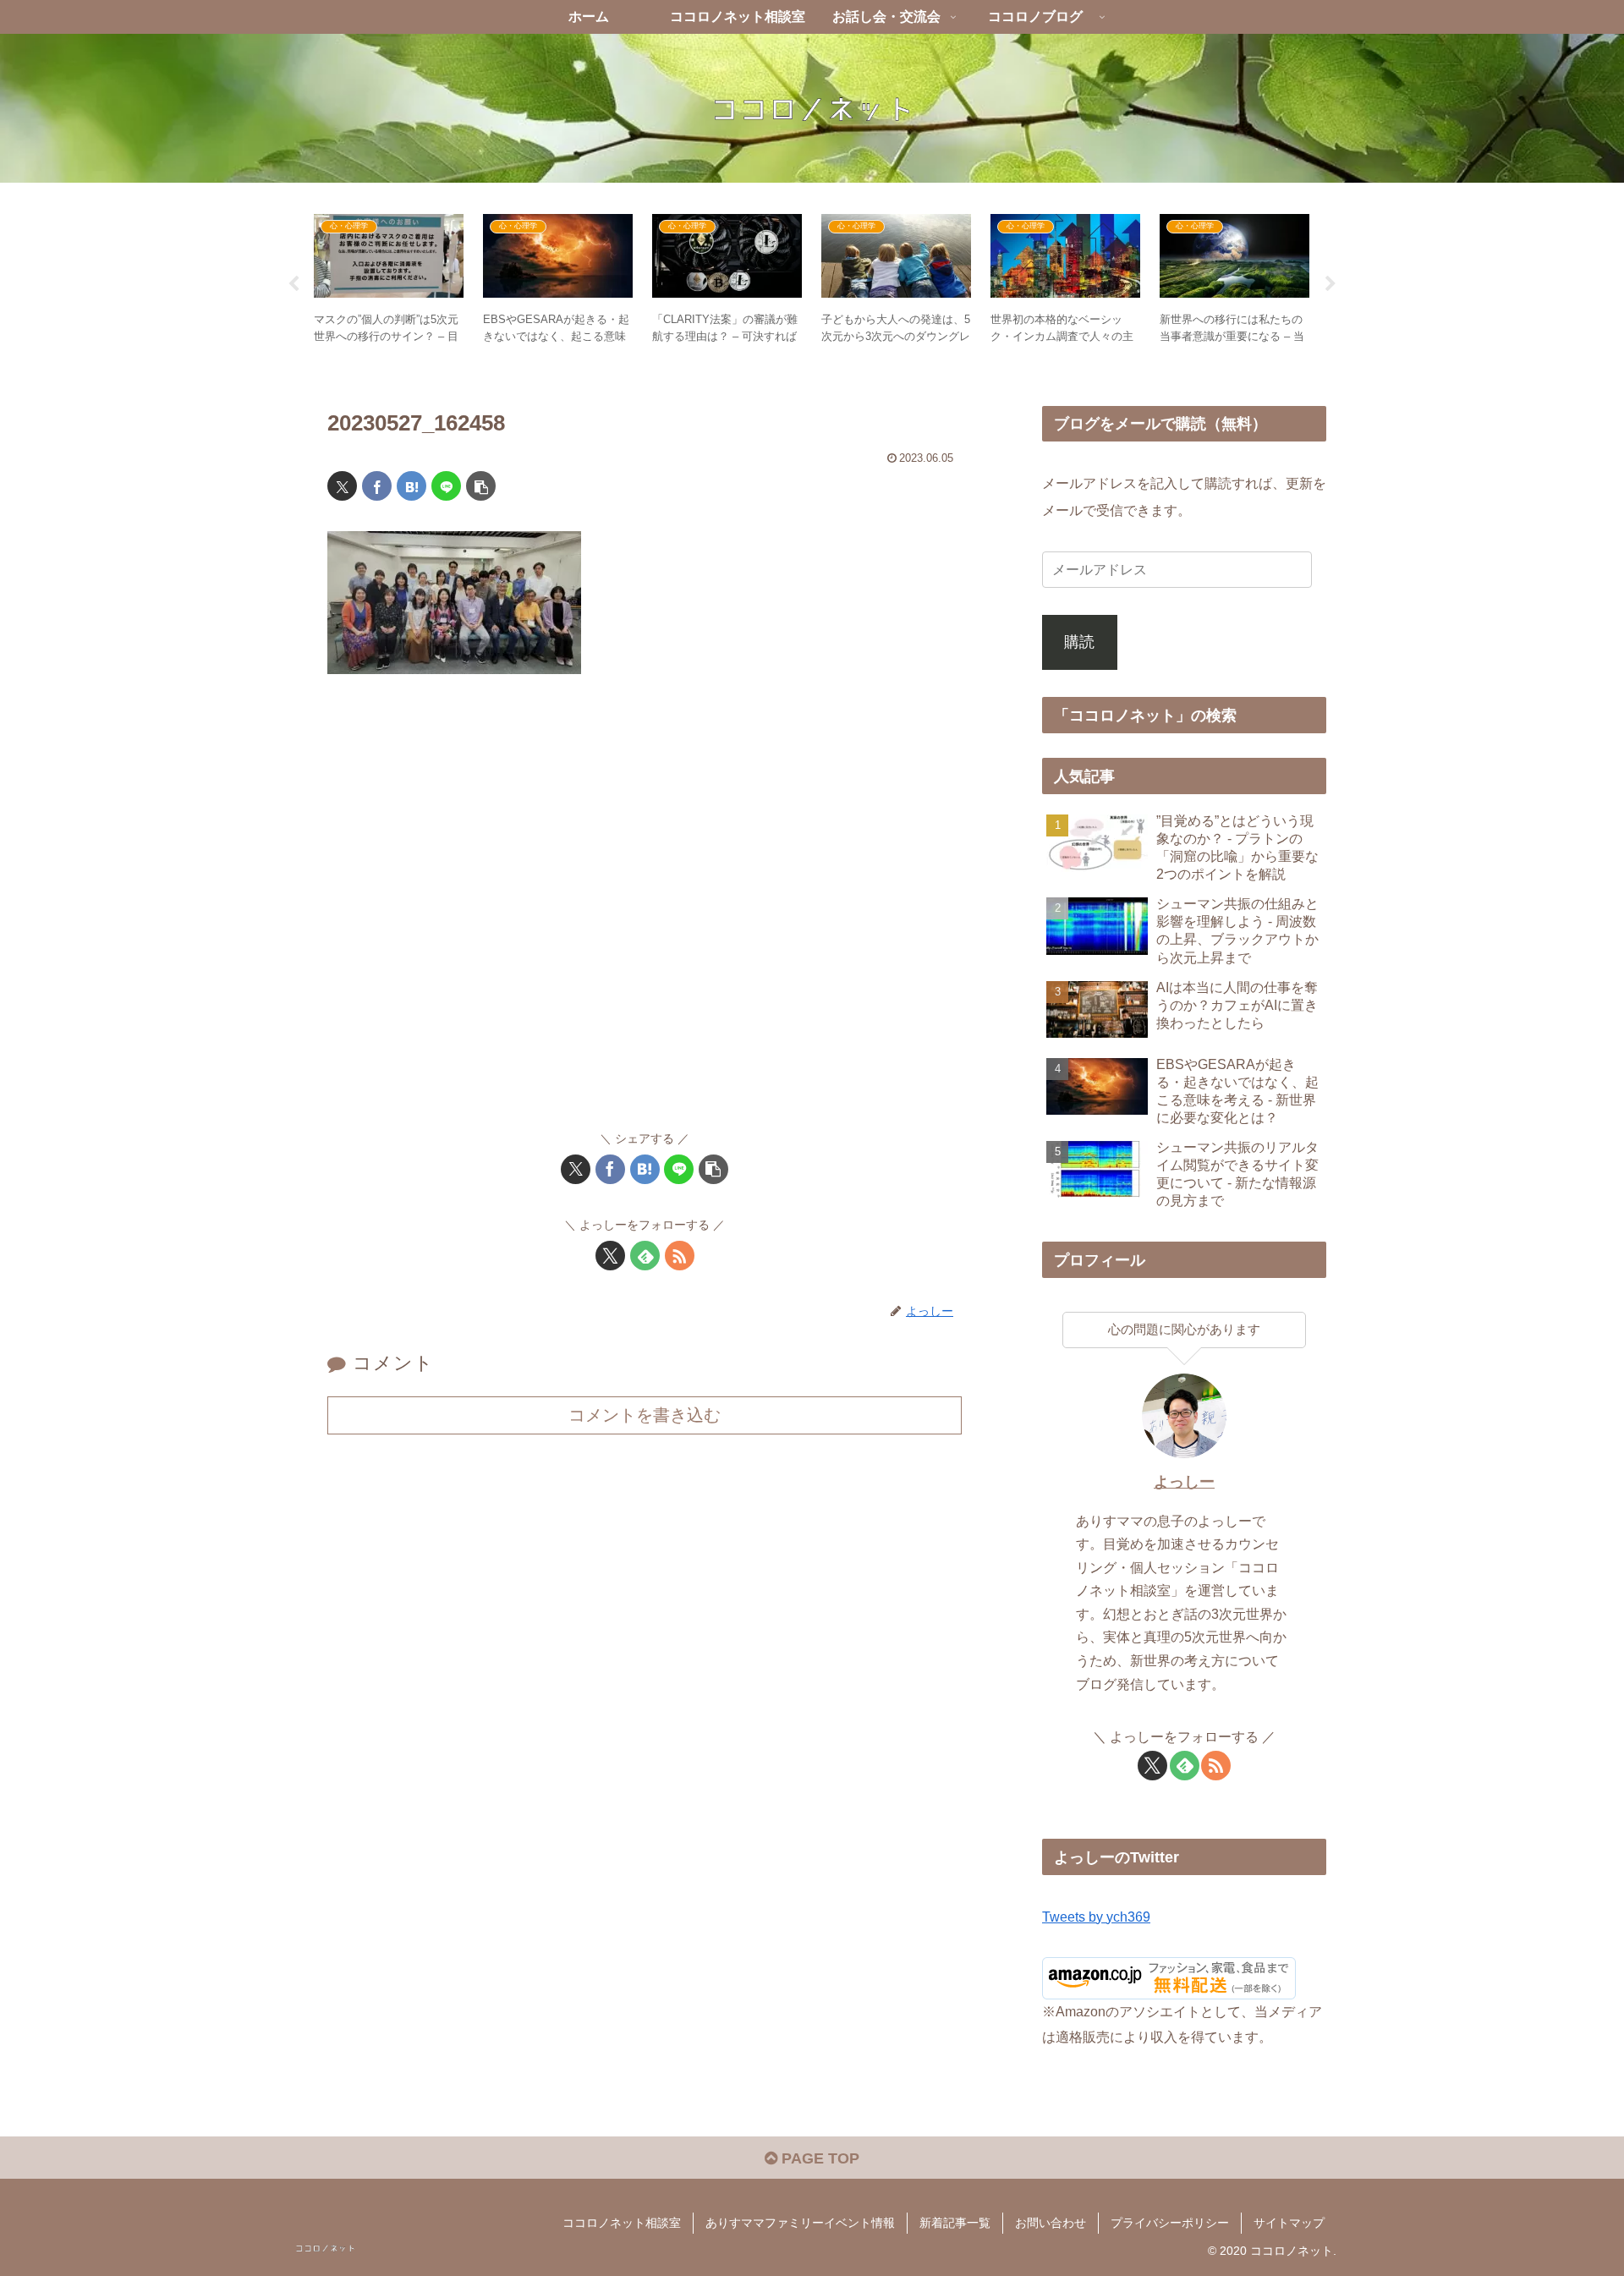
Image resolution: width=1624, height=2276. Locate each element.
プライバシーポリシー (1170, 2223)
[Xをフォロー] (610, 1256)
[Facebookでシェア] (377, 486)
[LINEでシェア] (446, 486)
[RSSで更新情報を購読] (680, 1256)
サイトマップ (1289, 2223)
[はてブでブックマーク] (411, 486)
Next (1330, 284)
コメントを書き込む (645, 1415)
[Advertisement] (645, 910)
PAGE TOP (818, 2158)
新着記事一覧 (955, 2223)
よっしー (1184, 1482)
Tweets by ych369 (1096, 1917)
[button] (481, 486)
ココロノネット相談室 (622, 2223)
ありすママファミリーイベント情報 (800, 2223)
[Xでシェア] (342, 486)
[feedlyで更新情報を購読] (645, 1256)
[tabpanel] (389, 281)
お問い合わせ (1051, 2223)
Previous (294, 284)
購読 (1079, 642)
